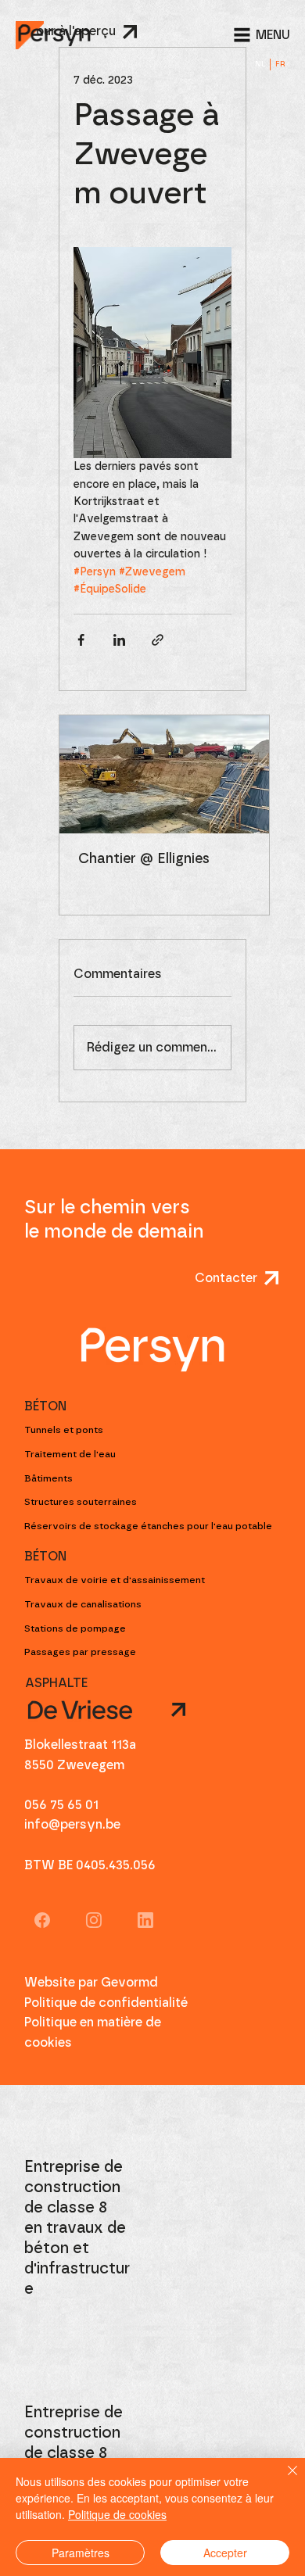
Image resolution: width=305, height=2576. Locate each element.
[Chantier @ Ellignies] (164, 774)
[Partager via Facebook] (81, 640)
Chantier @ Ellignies (144, 859)
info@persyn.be (72, 1825)
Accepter (225, 2553)
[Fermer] (283, 2480)
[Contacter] (124, 1710)
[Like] (42, 1919)
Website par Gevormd (91, 1983)
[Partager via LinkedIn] (119, 640)
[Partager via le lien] (158, 640)
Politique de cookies (117, 2514)
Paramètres (81, 2553)
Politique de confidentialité (106, 2003)
